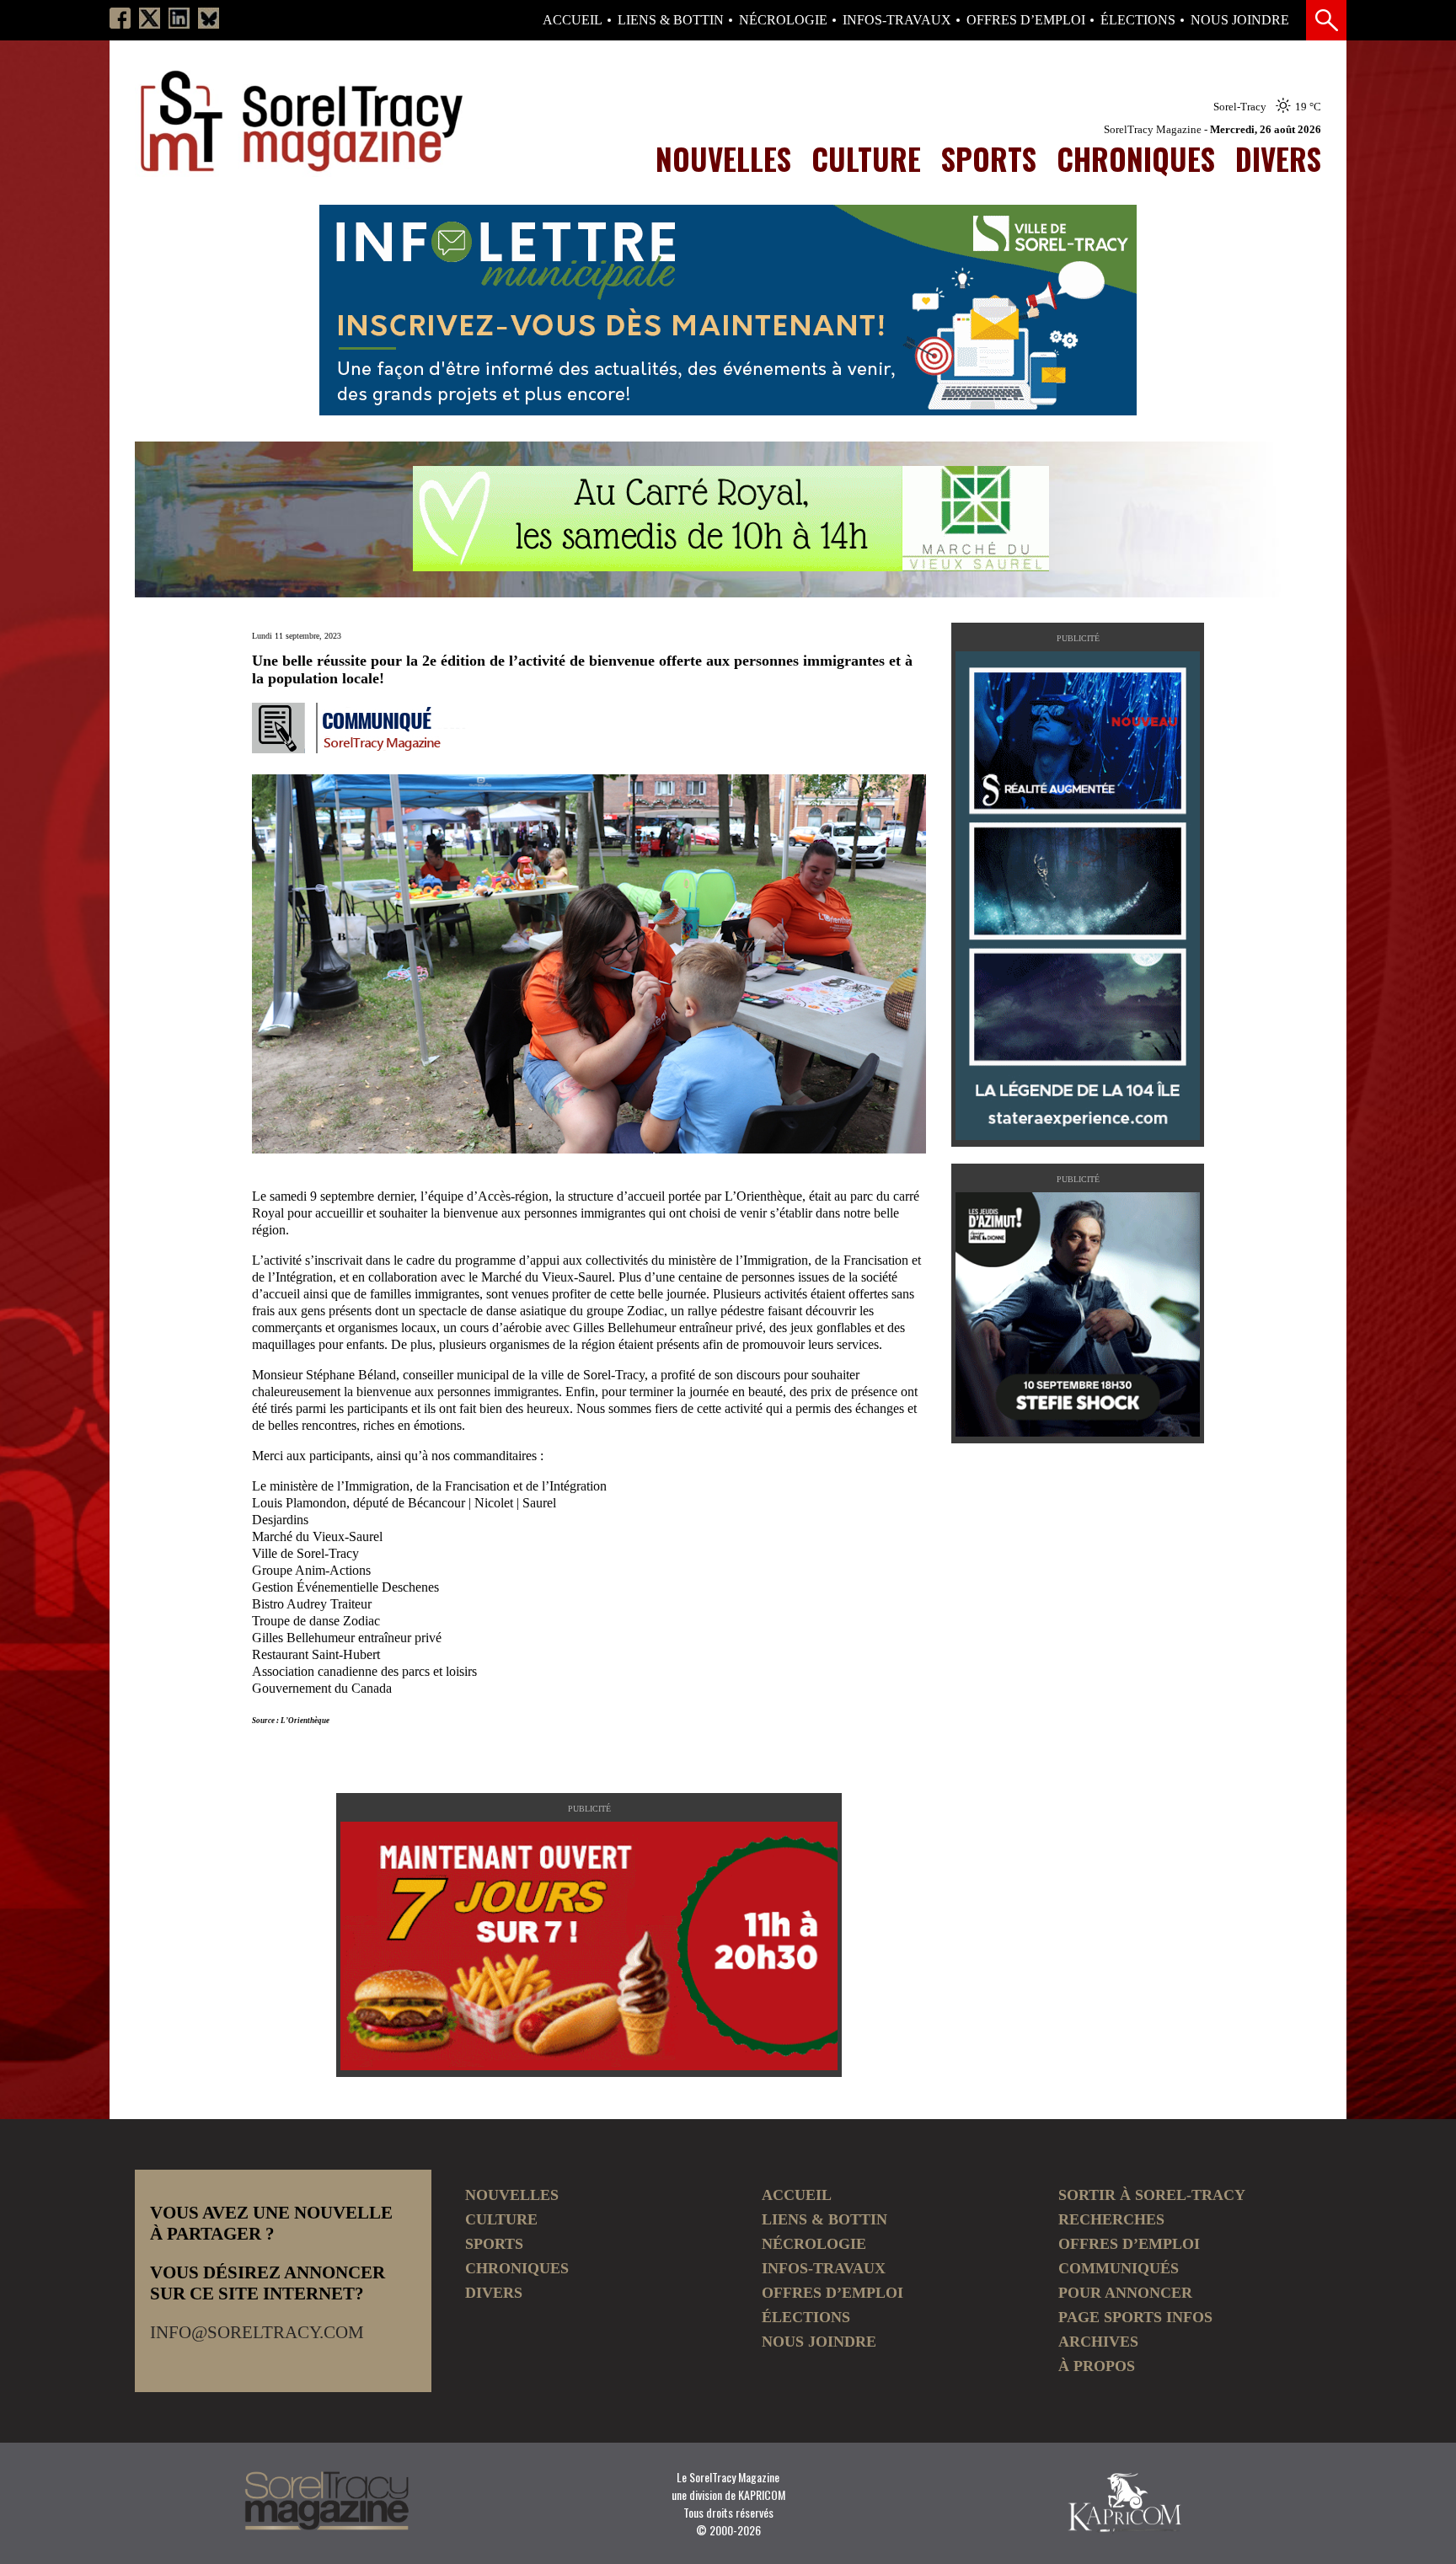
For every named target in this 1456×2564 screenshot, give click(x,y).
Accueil (573, 20)
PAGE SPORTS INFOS (1135, 2317)
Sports (989, 158)
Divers (1278, 158)
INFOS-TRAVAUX (897, 20)
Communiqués (1119, 2268)
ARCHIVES (1098, 2342)
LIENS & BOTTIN (671, 20)
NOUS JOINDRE (1240, 20)
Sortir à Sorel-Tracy (1152, 2195)
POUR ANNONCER (1125, 2293)
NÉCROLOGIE (783, 20)
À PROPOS (1097, 2366)
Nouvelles (723, 158)
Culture (866, 158)
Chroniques (1136, 158)
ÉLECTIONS (1138, 20)
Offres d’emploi (1026, 20)
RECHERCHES (1111, 2219)
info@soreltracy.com (257, 2332)
